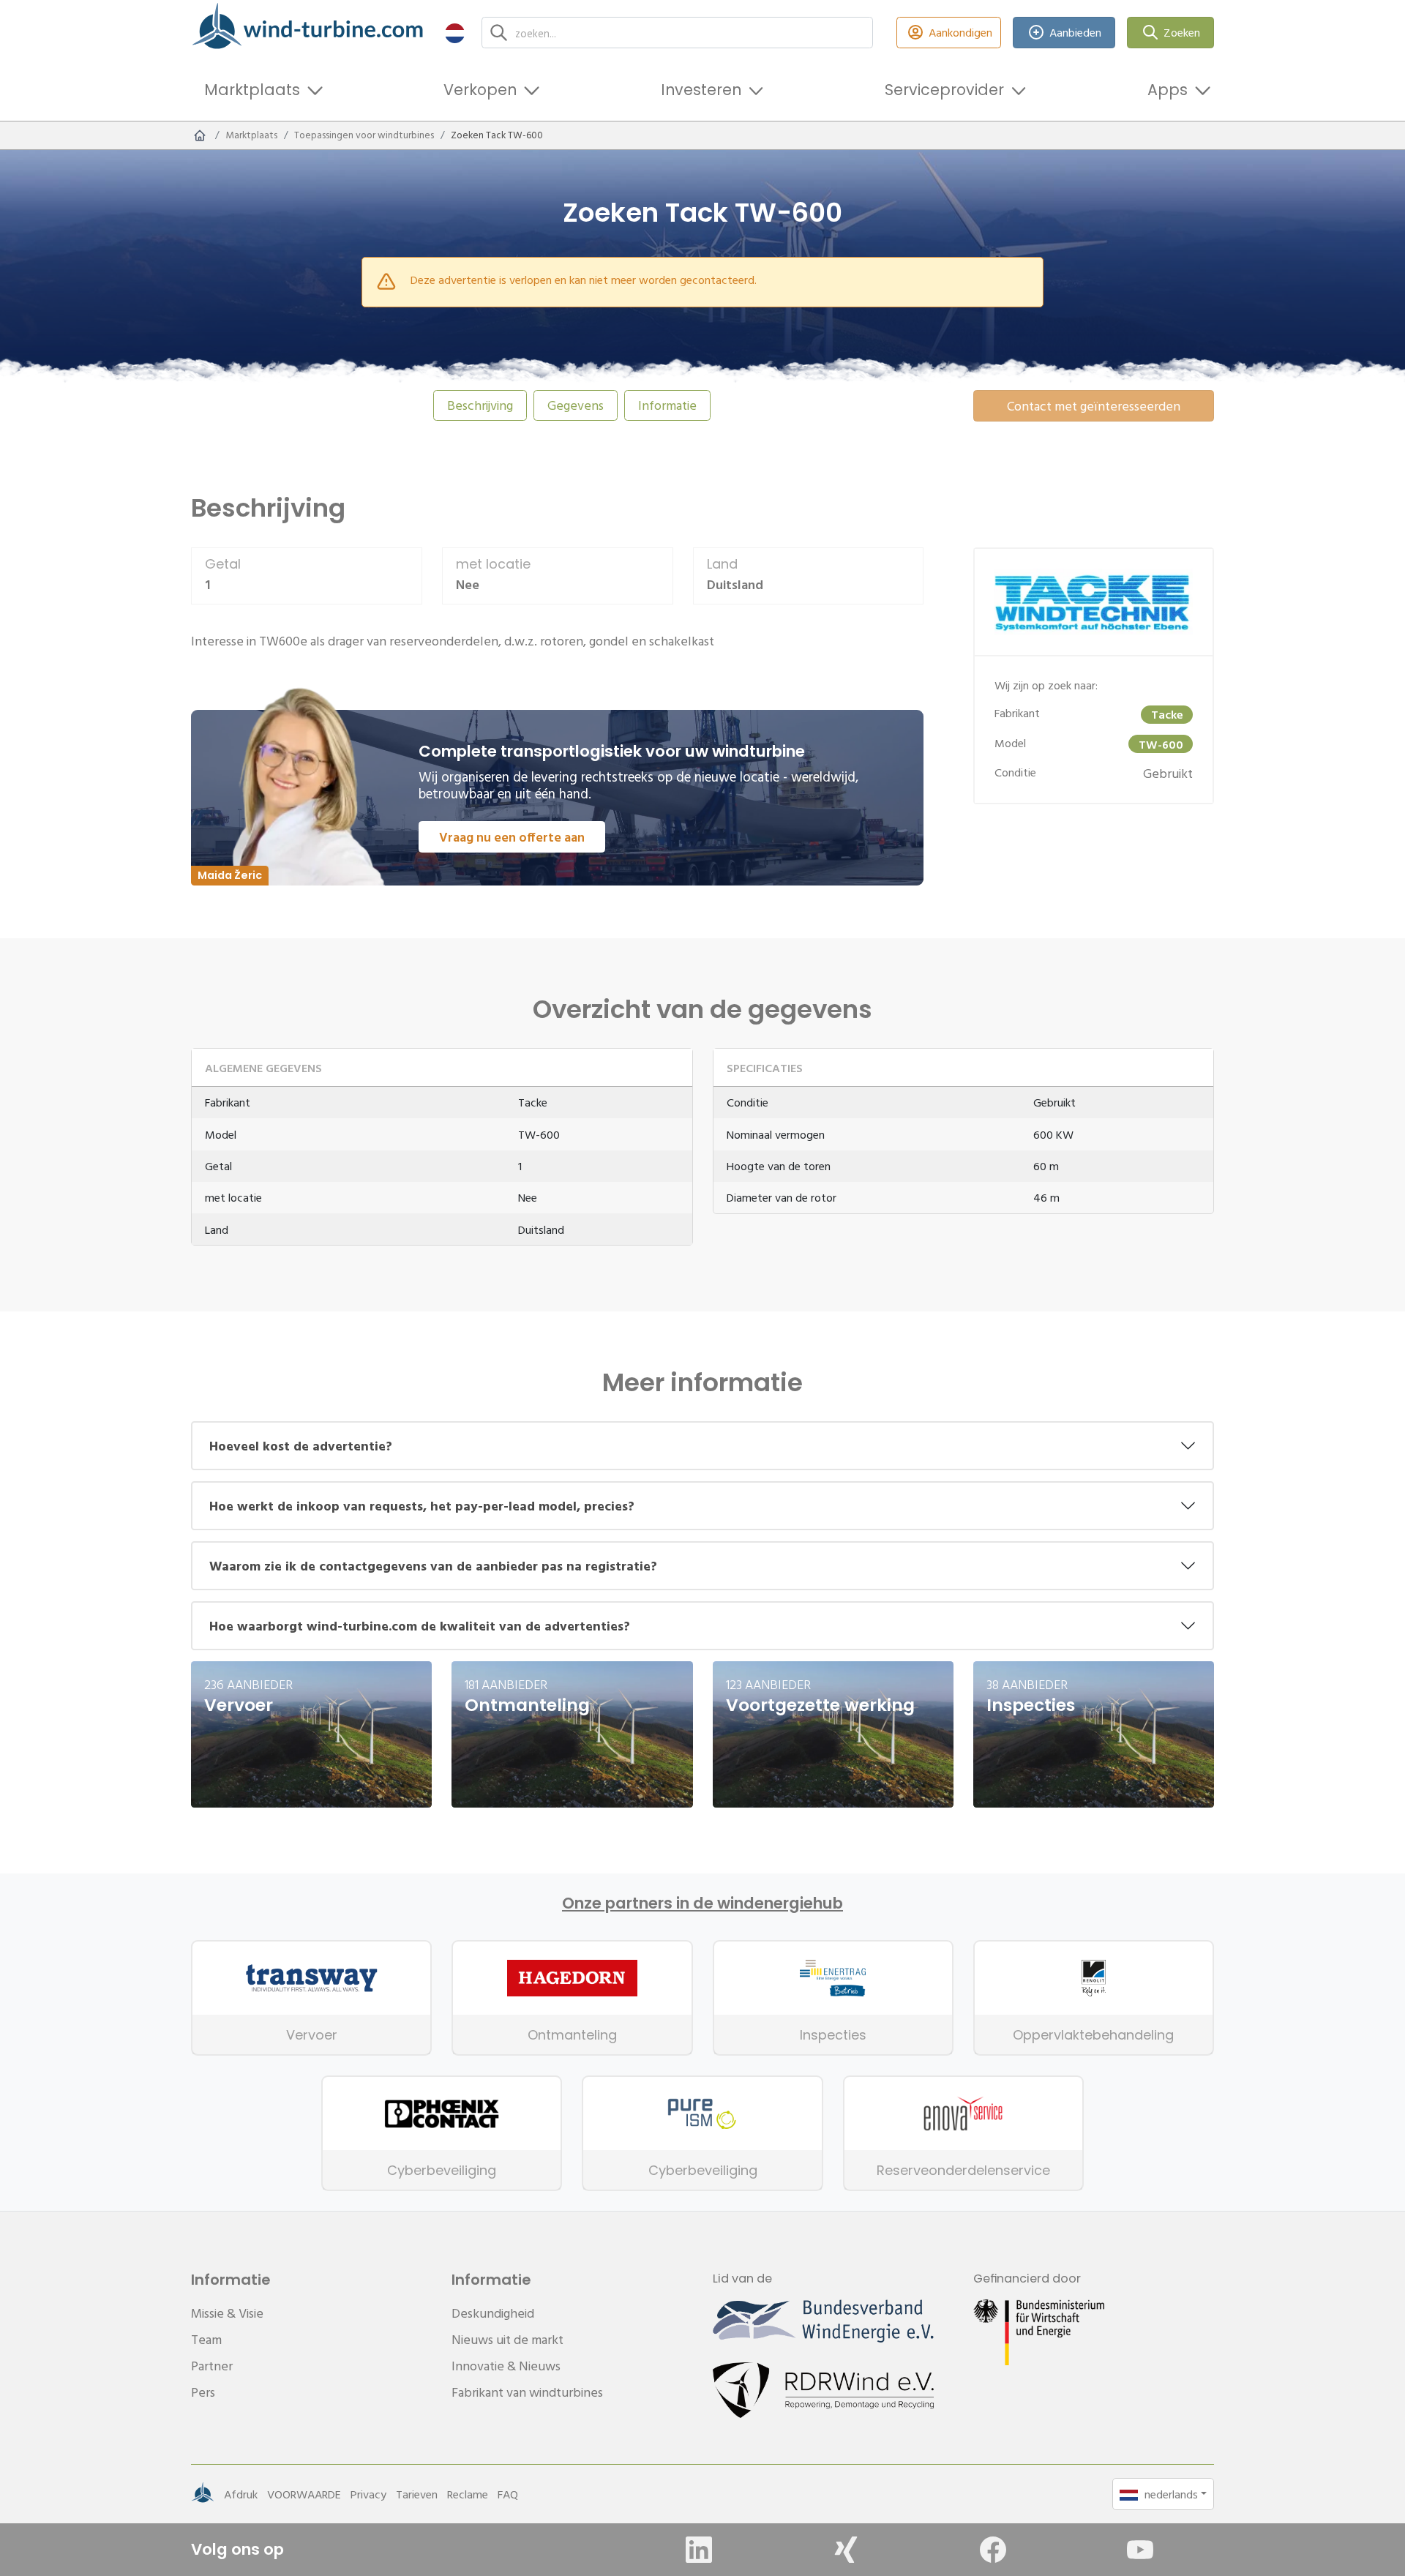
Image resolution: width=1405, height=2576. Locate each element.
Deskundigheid (493, 2313)
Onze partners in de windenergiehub (702, 1903)
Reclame (468, 2494)
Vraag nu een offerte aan (512, 837)
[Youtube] (1140, 2550)
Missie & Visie (227, 2313)
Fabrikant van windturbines (527, 2392)
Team (206, 2339)
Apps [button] (1168, 90)
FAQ (508, 2494)
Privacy (368, 2494)
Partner (212, 2366)
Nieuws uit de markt (507, 2339)
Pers (203, 2392)
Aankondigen (960, 32)
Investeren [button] (701, 90)
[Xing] (846, 2550)
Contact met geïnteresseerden (1094, 406)
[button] (455, 33)
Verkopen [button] (480, 90)
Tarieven (417, 2494)
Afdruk (241, 2494)
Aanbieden (1075, 32)
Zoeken (1182, 32)
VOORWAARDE (304, 2494)
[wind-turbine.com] (200, 135)
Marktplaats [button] (252, 90)
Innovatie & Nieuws (506, 2366)
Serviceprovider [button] (944, 90)
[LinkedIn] (699, 2550)
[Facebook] (993, 2550)
